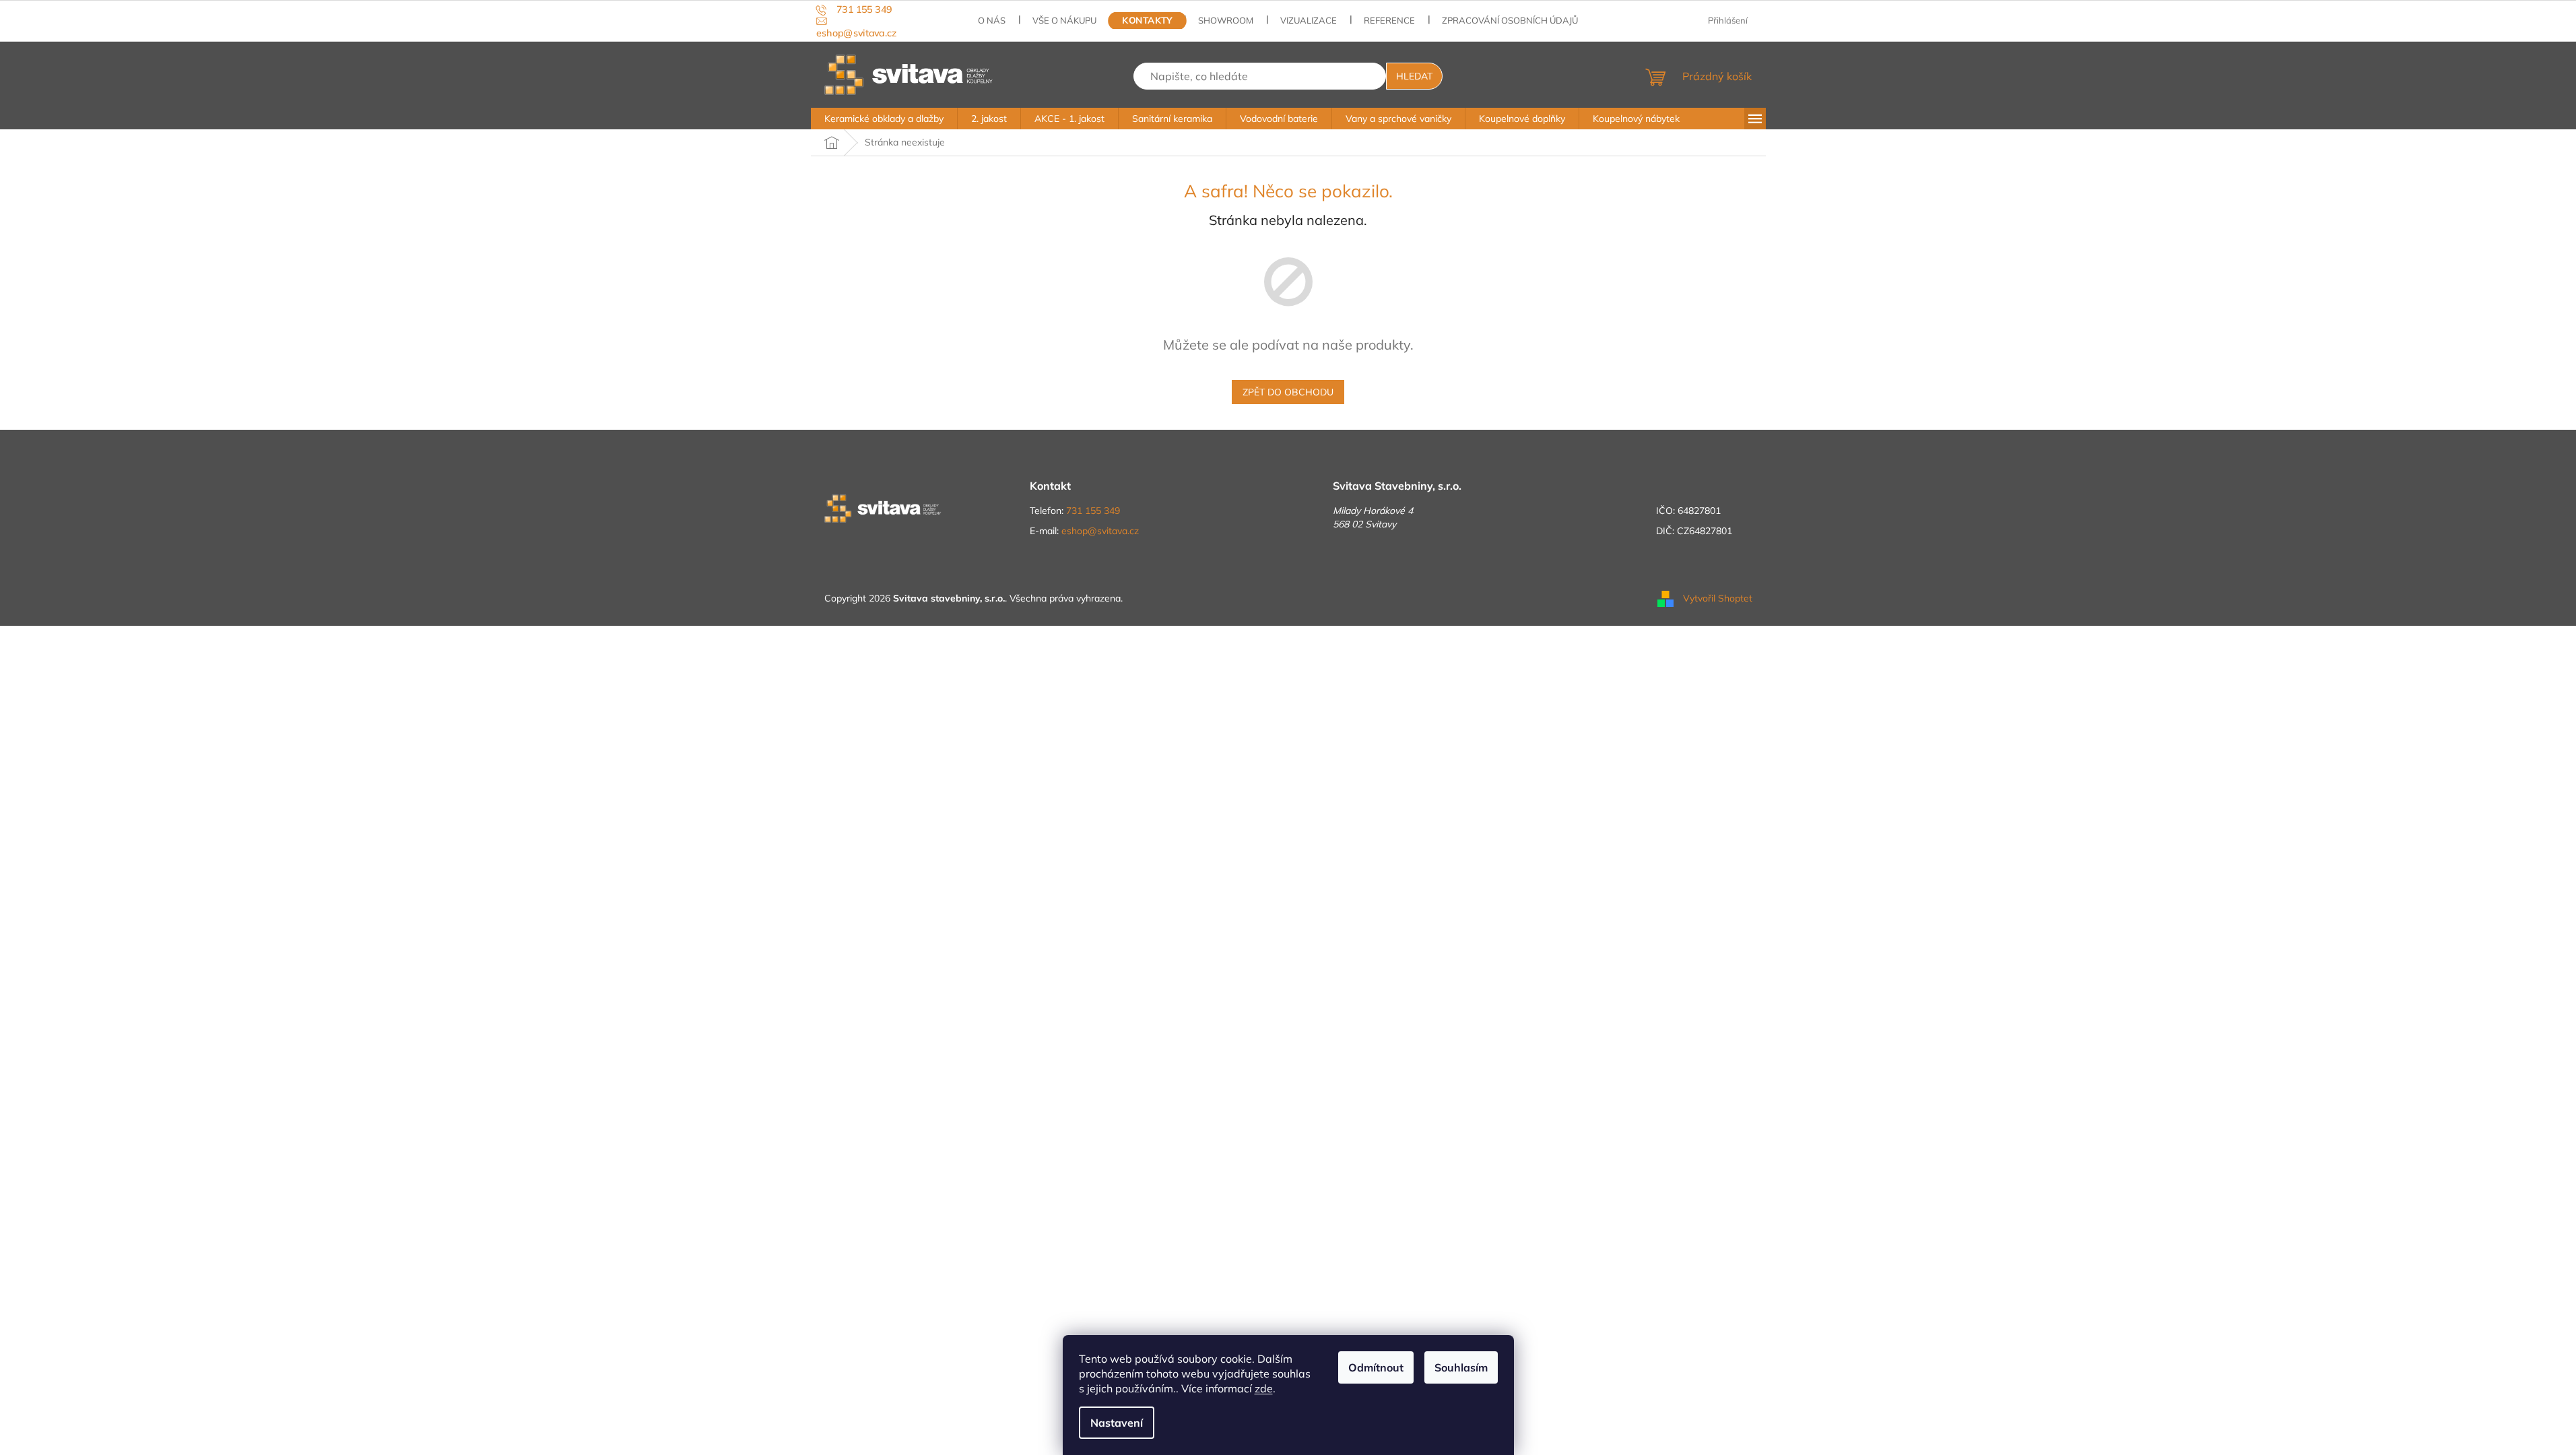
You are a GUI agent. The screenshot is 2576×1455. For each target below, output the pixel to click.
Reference (1389, 20)
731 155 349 (1093, 511)
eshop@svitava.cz (1100, 531)
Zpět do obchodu (1288, 392)
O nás (992, 20)
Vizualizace (1309, 20)
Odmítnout (1376, 1367)
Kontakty (1148, 21)
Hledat (1414, 76)
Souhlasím (1461, 1367)
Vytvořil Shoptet (1718, 597)
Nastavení (1117, 1423)
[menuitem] (884, 119)
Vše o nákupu (1064, 20)
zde (1264, 1388)
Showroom (1226, 20)
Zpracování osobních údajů (1510, 20)
